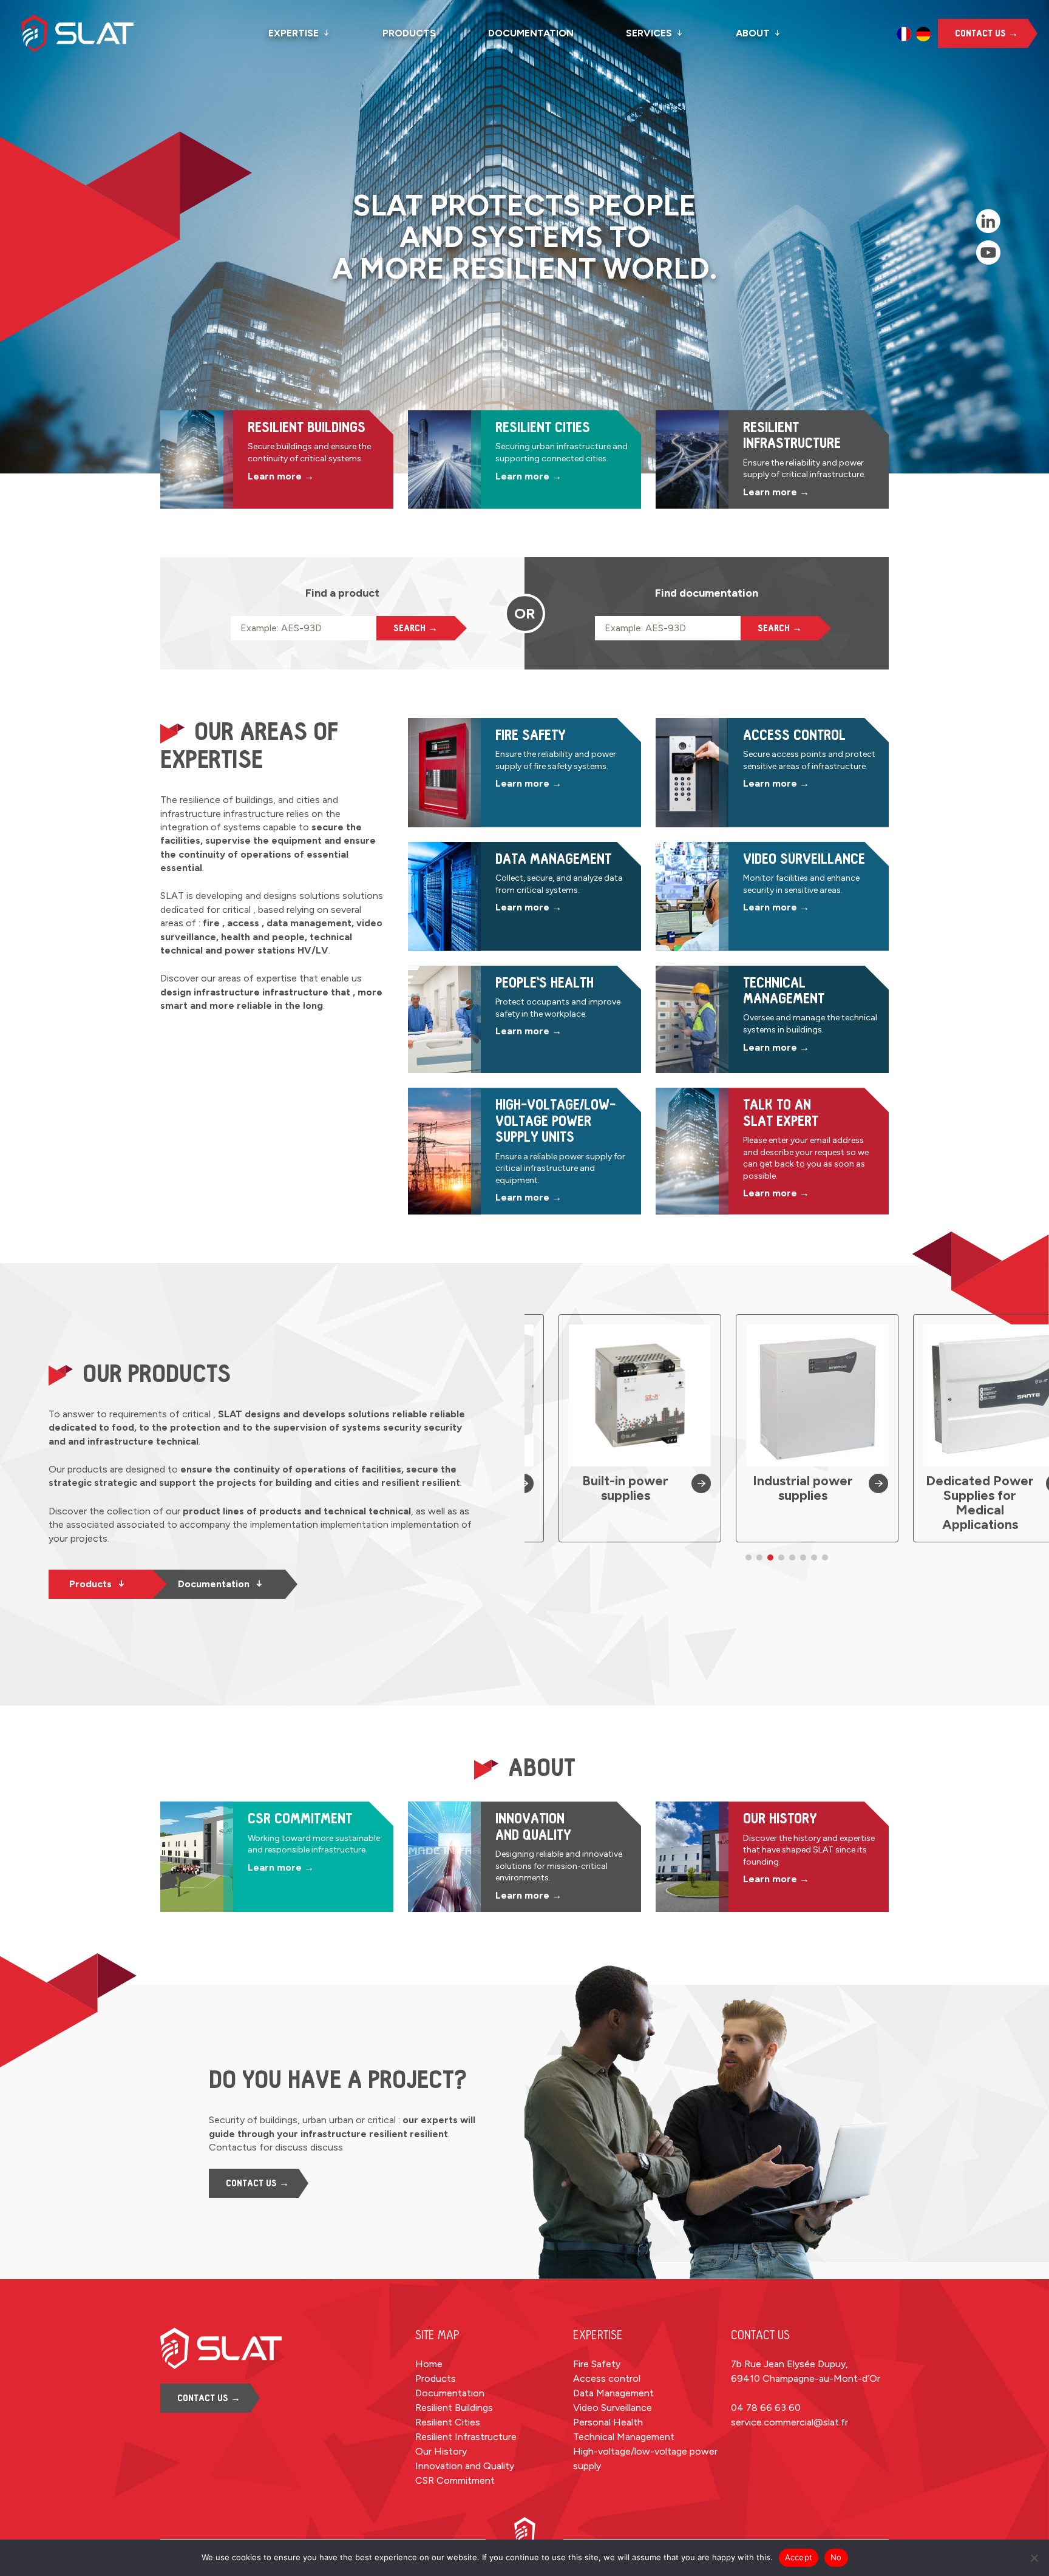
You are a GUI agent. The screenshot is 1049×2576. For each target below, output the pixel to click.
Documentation (531, 33)
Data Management (613, 2393)
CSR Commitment (455, 2480)
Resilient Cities (448, 2422)
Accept (799, 2557)
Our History (441, 2451)
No (836, 2557)
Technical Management (624, 2437)
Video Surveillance (613, 2408)
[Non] (1034, 2558)
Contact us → (986, 33)
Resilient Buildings (454, 2408)
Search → (416, 628)
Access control (607, 2378)
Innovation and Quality (465, 2466)
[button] (749, 1557)
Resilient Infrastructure (466, 2437)
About (753, 33)
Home (429, 2364)
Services (649, 33)
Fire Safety (597, 2364)
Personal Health (608, 2422)
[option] (904, 34)
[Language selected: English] (914, 34)
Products (409, 33)
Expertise (294, 33)
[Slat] (97, 33)
